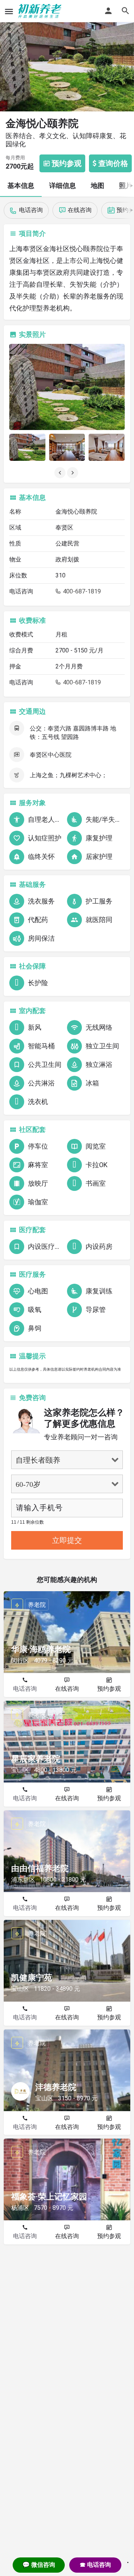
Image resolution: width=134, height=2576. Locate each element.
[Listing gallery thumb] (67, 387)
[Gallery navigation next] (73, 473)
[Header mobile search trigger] (125, 11)
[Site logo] (41, 11)
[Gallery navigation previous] (61, 473)
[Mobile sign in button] (108, 11)
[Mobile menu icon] (9, 11)
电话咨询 (25, 1689)
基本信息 (21, 185)
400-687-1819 (81, 591)
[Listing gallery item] (27, 447)
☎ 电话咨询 (95, 2565)
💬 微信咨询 (39, 2565)
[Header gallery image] (67, 56)
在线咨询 (67, 1689)
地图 (98, 185)
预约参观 (109, 1689)
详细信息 (63, 185)
